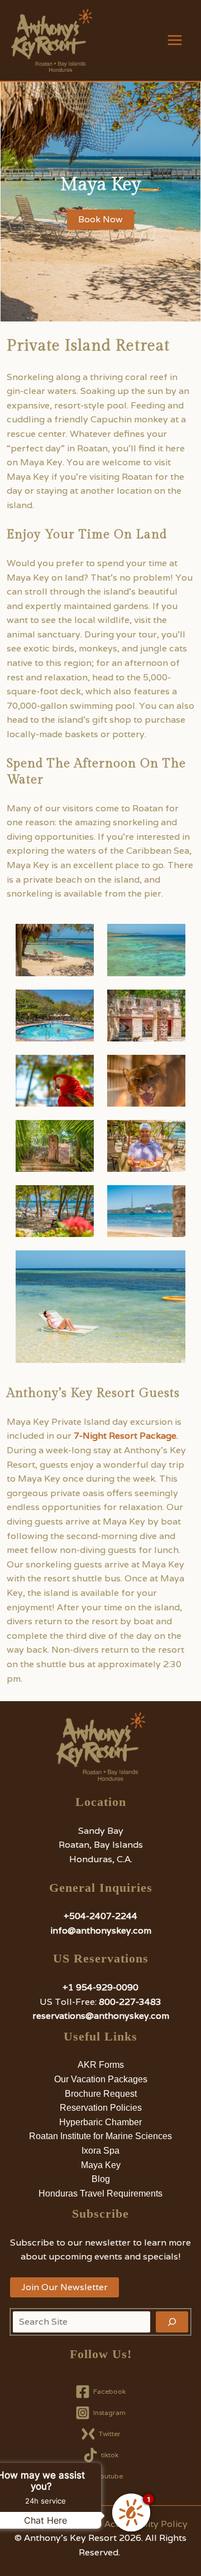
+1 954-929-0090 (100, 1987)
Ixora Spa (100, 2151)
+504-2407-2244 (100, 1916)
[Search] (172, 2322)
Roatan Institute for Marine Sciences (100, 2136)
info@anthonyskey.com (101, 1930)
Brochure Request (101, 2094)
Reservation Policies (101, 2108)
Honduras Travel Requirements (100, 2193)
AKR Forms (101, 2065)
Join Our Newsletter (64, 2287)
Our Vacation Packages (101, 2079)
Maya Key (101, 2165)
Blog (101, 2179)
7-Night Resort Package (125, 1436)
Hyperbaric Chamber (100, 2122)
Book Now (100, 219)
